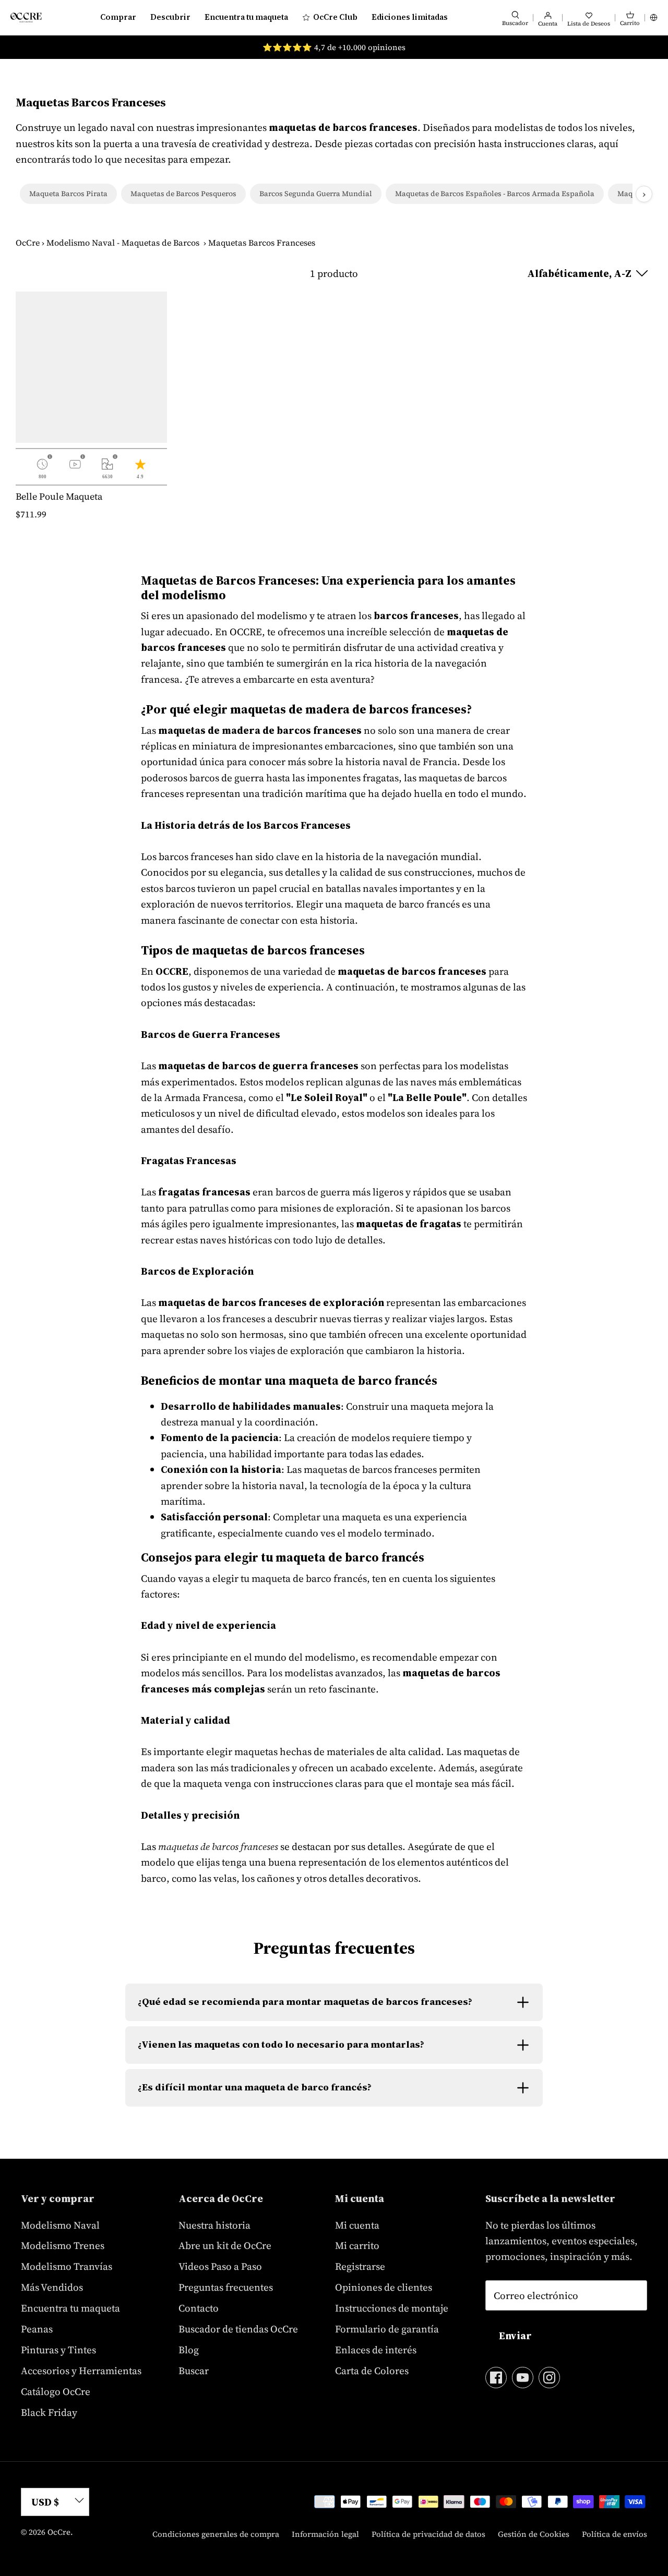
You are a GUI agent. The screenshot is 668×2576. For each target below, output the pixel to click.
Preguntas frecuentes (226, 2287)
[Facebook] (496, 2378)
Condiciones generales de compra (216, 2534)
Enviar (515, 2336)
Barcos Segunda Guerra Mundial (316, 193)
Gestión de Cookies (534, 2534)
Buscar (194, 2371)
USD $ (45, 2502)
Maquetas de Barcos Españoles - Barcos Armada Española (495, 193)
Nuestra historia (214, 2225)
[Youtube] (523, 2378)
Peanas (37, 2329)
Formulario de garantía (387, 2329)
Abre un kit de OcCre (225, 2245)
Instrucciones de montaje (392, 2308)
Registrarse (360, 2266)
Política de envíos (615, 2534)
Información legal (325, 2534)
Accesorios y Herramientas (81, 2371)
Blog (189, 2350)
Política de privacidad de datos (428, 2534)
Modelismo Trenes (63, 2245)
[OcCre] (26, 17)
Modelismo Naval (60, 2225)
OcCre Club (335, 17)
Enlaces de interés (376, 2350)
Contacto (199, 2308)
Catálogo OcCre (56, 2391)
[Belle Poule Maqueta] (91, 367)
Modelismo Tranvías (67, 2266)
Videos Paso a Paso (220, 2266)
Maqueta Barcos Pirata (68, 193)
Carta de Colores (372, 2371)
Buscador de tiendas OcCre (238, 2329)
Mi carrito (357, 2245)
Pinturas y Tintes (58, 2350)
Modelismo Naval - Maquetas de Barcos (123, 243)
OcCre (28, 243)
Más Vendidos (52, 2287)
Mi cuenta (357, 2225)
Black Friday (49, 2412)
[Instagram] (549, 2378)
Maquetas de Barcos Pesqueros (183, 193)
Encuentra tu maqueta (246, 17)
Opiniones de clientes (384, 2287)
